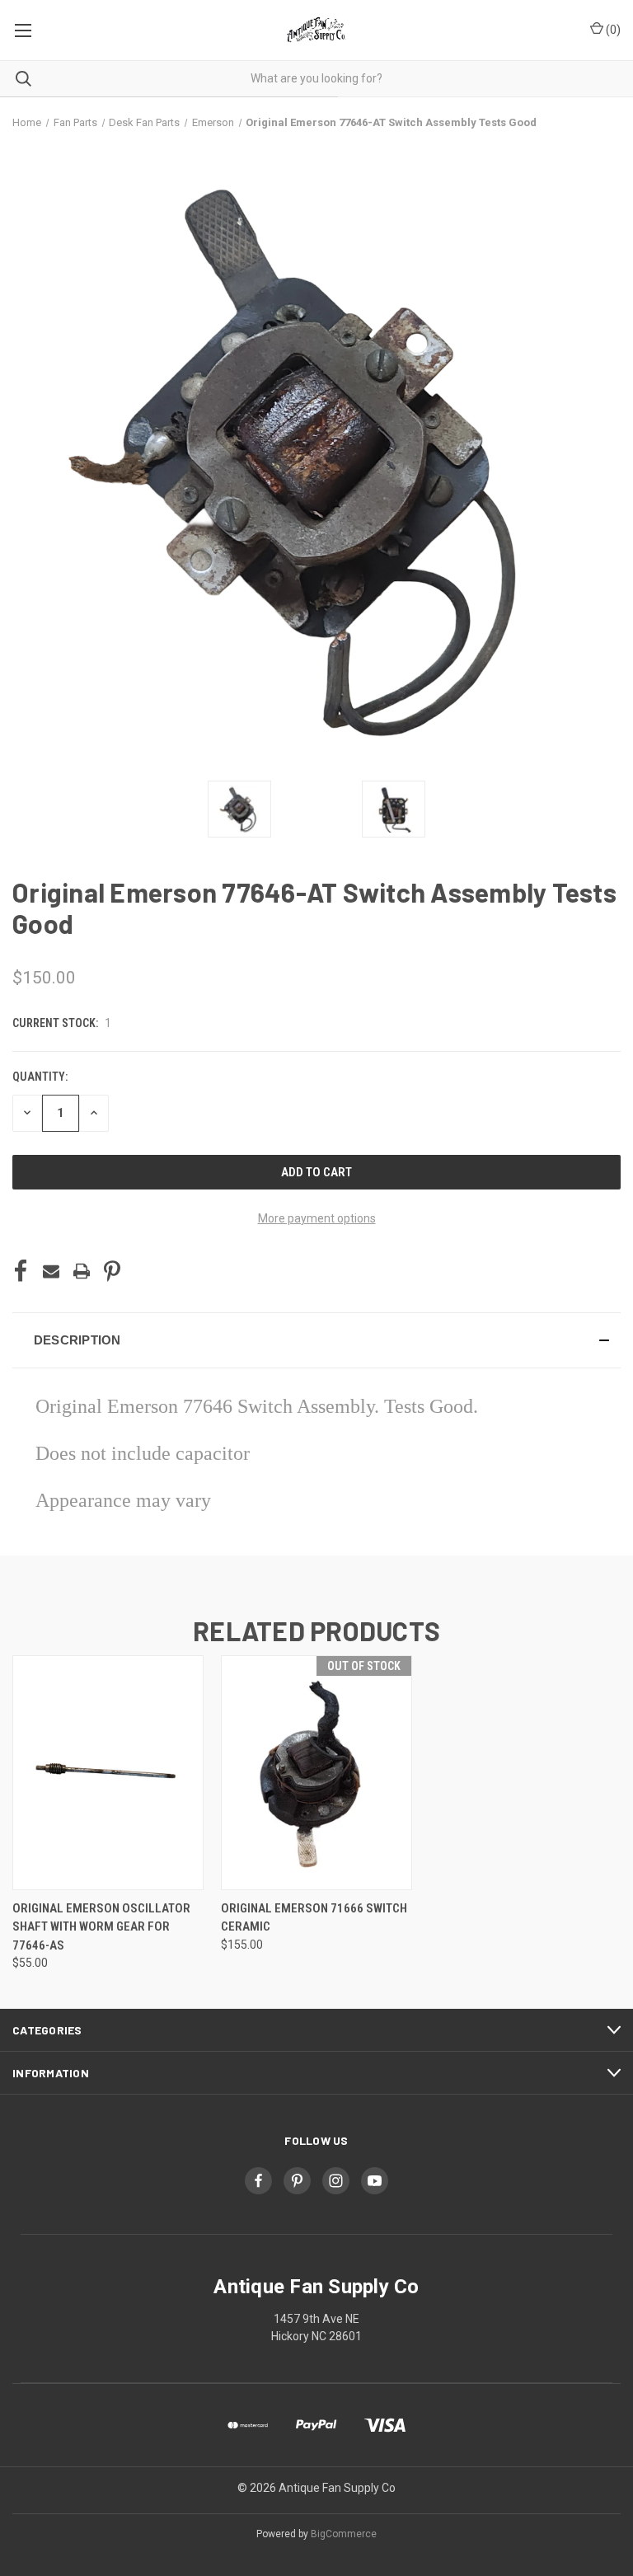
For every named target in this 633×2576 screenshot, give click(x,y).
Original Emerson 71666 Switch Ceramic (314, 1918)
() (612, 30)
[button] (316, 1340)
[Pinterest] (112, 1271)
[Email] (51, 1271)
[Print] (82, 1271)
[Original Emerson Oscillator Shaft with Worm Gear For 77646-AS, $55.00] (108, 1773)
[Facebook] (21, 1271)
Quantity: (40, 1077)
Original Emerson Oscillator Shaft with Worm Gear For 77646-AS (101, 1927)
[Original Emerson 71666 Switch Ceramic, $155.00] (316, 1773)
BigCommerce (344, 2534)
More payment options (317, 1218)
